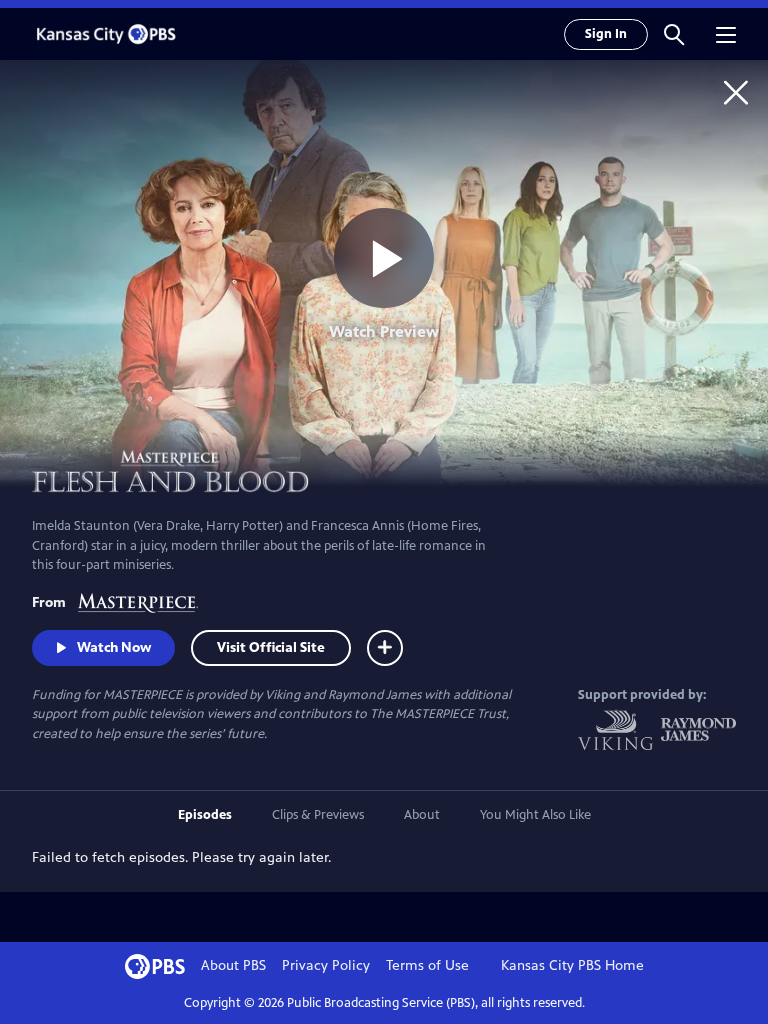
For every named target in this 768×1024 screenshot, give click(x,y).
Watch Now (114, 647)
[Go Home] (736, 92)
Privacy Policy (326, 965)
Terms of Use (427, 965)
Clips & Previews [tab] (318, 815)
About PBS (233, 965)
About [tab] (422, 815)
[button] (674, 34)
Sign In (606, 34)
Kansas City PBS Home (572, 965)
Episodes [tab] (205, 815)
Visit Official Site (271, 647)
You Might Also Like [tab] (535, 815)
